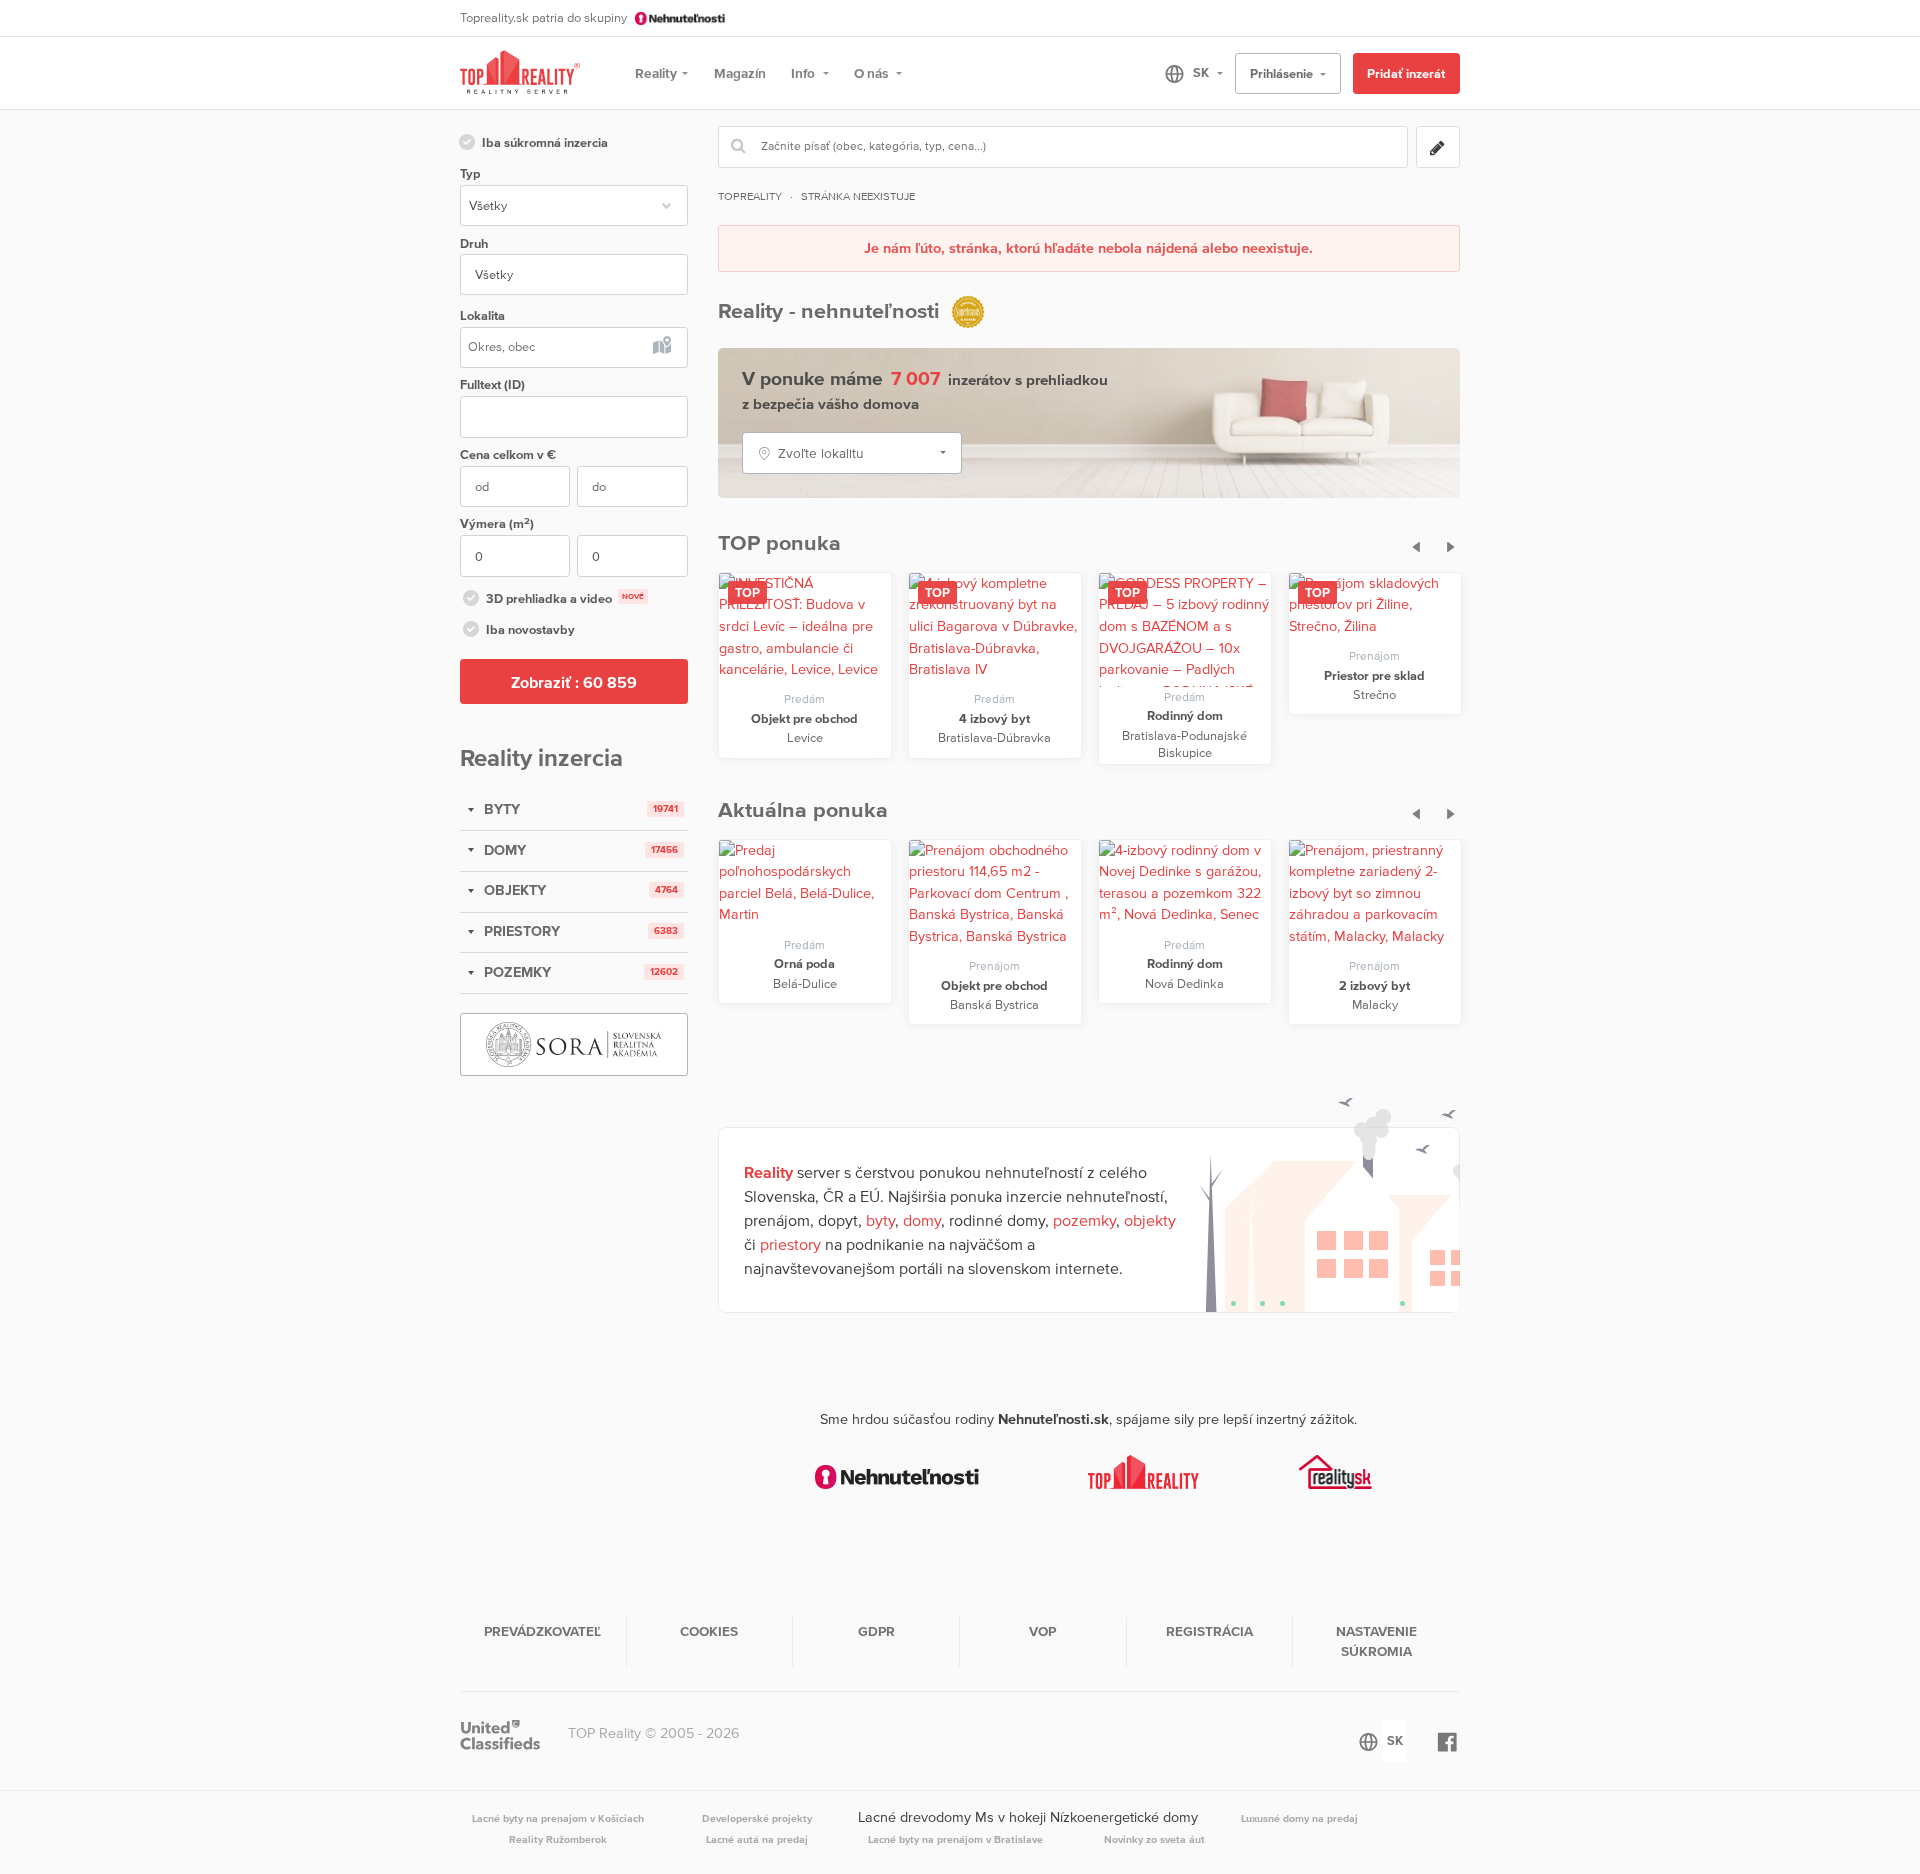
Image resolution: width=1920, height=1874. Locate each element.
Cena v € (508, 454)
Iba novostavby (530, 629)
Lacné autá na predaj (757, 1839)
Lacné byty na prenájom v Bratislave (955, 1839)
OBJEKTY (513, 890)
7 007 (915, 378)
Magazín (740, 73)
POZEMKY (515, 972)
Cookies (709, 1631)
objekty (1150, 1220)
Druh (474, 243)
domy (922, 1220)
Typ (470, 173)
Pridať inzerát (1406, 73)
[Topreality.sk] (520, 73)
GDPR (876, 1631)
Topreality (750, 196)
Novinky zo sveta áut (1154, 1839)
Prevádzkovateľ (542, 1631)
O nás (872, 73)
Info (804, 73)
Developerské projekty (757, 1818)
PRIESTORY (520, 931)
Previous (1410, 544)
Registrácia (1209, 1631)
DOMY (503, 850)
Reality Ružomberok (558, 1839)
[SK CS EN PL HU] (1185, 73)
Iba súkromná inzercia (545, 142)
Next (1446, 544)
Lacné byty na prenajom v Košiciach (558, 1818)
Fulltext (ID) (492, 384)
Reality (656, 73)
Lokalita (482, 315)
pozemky (1084, 1220)
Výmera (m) (497, 523)
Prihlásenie (1283, 73)
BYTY (500, 809)
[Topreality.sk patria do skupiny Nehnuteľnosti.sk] (897, 1477)
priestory (790, 1244)
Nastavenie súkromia (1376, 1641)
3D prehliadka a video (565, 598)
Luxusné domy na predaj (1299, 1818)
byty (880, 1220)
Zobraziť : (574, 682)
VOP (1042, 1631)
